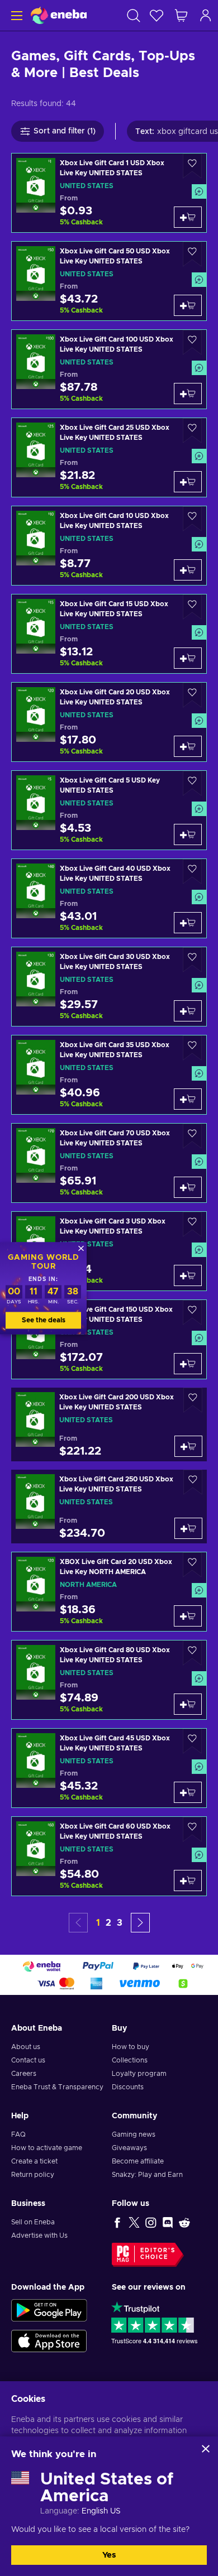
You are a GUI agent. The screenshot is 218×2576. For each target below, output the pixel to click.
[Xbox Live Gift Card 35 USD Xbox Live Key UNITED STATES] (109, 1075)
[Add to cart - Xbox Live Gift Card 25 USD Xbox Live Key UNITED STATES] (188, 482)
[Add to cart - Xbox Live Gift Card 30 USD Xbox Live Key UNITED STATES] (188, 1011)
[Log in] (206, 15)
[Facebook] (117, 2222)
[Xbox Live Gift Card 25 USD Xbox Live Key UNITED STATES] (109, 457)
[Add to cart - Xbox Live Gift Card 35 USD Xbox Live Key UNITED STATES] (188, 1099)
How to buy (131, 2047)
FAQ (18, 2134)
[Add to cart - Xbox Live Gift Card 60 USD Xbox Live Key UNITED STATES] (188, 1881)
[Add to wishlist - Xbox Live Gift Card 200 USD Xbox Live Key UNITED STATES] (193, 1400)
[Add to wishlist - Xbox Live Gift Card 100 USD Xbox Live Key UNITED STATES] (192, 342)
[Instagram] (151, 2222)
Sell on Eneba (33, 2222)
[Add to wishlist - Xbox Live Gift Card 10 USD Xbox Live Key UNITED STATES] (192, 519)
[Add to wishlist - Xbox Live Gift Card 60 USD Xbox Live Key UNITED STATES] (192, 1829)
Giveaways (129, 2148)
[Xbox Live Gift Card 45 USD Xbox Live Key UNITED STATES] (109, 1768)
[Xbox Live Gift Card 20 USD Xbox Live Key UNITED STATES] (109, 722)
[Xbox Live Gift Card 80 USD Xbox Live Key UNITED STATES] (109, 1680)
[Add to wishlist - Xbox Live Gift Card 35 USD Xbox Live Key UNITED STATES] (192, 1048)
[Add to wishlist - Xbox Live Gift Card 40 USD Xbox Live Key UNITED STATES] (192, 872)
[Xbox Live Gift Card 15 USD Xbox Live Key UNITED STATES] (109, 634)
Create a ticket (34, 2161)
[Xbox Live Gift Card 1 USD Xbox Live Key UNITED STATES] (109, 193)
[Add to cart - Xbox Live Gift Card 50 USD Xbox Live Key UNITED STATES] (188, 305)
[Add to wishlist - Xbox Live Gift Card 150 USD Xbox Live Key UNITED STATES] (192, 1313)
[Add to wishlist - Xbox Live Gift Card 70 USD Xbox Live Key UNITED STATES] (192, 1136)
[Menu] (15, 15)
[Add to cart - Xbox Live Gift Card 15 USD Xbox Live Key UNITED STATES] (188, 658)
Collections (130, 2060)
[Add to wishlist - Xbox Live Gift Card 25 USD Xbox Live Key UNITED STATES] (192, 431)
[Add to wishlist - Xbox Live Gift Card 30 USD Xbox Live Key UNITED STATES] (192, 960)
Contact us (28, 2060)
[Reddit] (184, 2222)
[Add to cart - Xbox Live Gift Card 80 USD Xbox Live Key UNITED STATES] (188, 1704)
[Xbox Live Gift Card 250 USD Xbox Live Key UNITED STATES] (109, 1507)
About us (26, 2047)
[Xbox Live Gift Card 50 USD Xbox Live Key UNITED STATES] (109, 281)
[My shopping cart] (181, 15)
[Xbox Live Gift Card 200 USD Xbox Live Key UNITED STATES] (109, 1424)
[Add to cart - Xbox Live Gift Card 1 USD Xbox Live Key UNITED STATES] (188, 217)
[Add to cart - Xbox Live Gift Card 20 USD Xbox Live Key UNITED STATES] (188, 746)
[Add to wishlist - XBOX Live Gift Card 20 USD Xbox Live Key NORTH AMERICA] (192, 1565)
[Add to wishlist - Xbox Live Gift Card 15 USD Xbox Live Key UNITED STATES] (192, 607)
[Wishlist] (157, 15)
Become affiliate (138, 2161)
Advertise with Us (39, 2236)
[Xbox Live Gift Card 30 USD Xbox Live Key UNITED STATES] (109, 987)
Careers (24, 2074)
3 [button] (120, 1923)
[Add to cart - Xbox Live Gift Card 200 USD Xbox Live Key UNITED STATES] (188, 1446)
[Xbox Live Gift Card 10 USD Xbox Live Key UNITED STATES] (109, 546)
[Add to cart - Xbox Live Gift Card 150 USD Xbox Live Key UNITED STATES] (188, 1364)
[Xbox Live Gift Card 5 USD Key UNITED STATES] (109, 810)
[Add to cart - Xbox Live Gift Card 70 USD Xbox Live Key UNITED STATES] (188, 1187)
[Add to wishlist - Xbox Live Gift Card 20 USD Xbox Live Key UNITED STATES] (192, 695)
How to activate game (47, 2148)
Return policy (33, 2175)
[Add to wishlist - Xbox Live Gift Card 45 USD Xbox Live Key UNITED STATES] (192, 1741)
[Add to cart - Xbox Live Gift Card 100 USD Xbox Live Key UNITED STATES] (188, 394)
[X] (134, 2222)
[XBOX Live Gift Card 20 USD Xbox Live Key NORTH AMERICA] (109, 1592)
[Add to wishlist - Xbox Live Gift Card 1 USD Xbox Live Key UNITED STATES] (192, 166)
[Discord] (168, 2222)
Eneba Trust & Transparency (57, 2087)
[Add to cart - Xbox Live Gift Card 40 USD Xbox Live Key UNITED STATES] (188, 923)
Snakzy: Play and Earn (147, 2175)
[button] (140, 1923)
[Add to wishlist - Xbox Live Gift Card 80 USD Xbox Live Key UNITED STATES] (192, 1653)
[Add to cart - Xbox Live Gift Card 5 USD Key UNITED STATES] (188, 834)
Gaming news (134, 2134)
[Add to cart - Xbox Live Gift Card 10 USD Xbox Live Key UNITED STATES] (188, 570)
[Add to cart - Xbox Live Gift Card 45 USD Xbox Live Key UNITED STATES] (188, 1792)
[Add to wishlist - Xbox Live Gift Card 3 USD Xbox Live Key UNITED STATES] (192, 1224)
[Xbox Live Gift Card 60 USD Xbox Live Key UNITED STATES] (109, 1856)
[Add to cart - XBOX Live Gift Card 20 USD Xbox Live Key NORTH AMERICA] (188, 1616)
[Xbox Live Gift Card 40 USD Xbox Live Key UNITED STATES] (109, 898)
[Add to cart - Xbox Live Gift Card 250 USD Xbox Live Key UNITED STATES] (188, 1528)
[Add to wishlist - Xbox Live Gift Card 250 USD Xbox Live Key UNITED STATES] (193, 1482)
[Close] (206, 2449)
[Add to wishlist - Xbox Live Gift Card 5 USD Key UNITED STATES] (192, 783)
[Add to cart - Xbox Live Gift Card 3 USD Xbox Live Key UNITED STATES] (188, 1275)
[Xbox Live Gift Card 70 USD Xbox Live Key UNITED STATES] (109, 1163)
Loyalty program (139, 2074)
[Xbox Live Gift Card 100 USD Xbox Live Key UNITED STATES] (109, 369)
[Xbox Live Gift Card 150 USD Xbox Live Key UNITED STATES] (109, 1339)
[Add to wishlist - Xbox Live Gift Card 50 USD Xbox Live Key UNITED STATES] (192, 254)
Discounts (128, 2087)
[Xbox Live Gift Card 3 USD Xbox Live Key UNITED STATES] (109, 1251)
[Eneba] (59, 15)
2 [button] (108, 1923)
